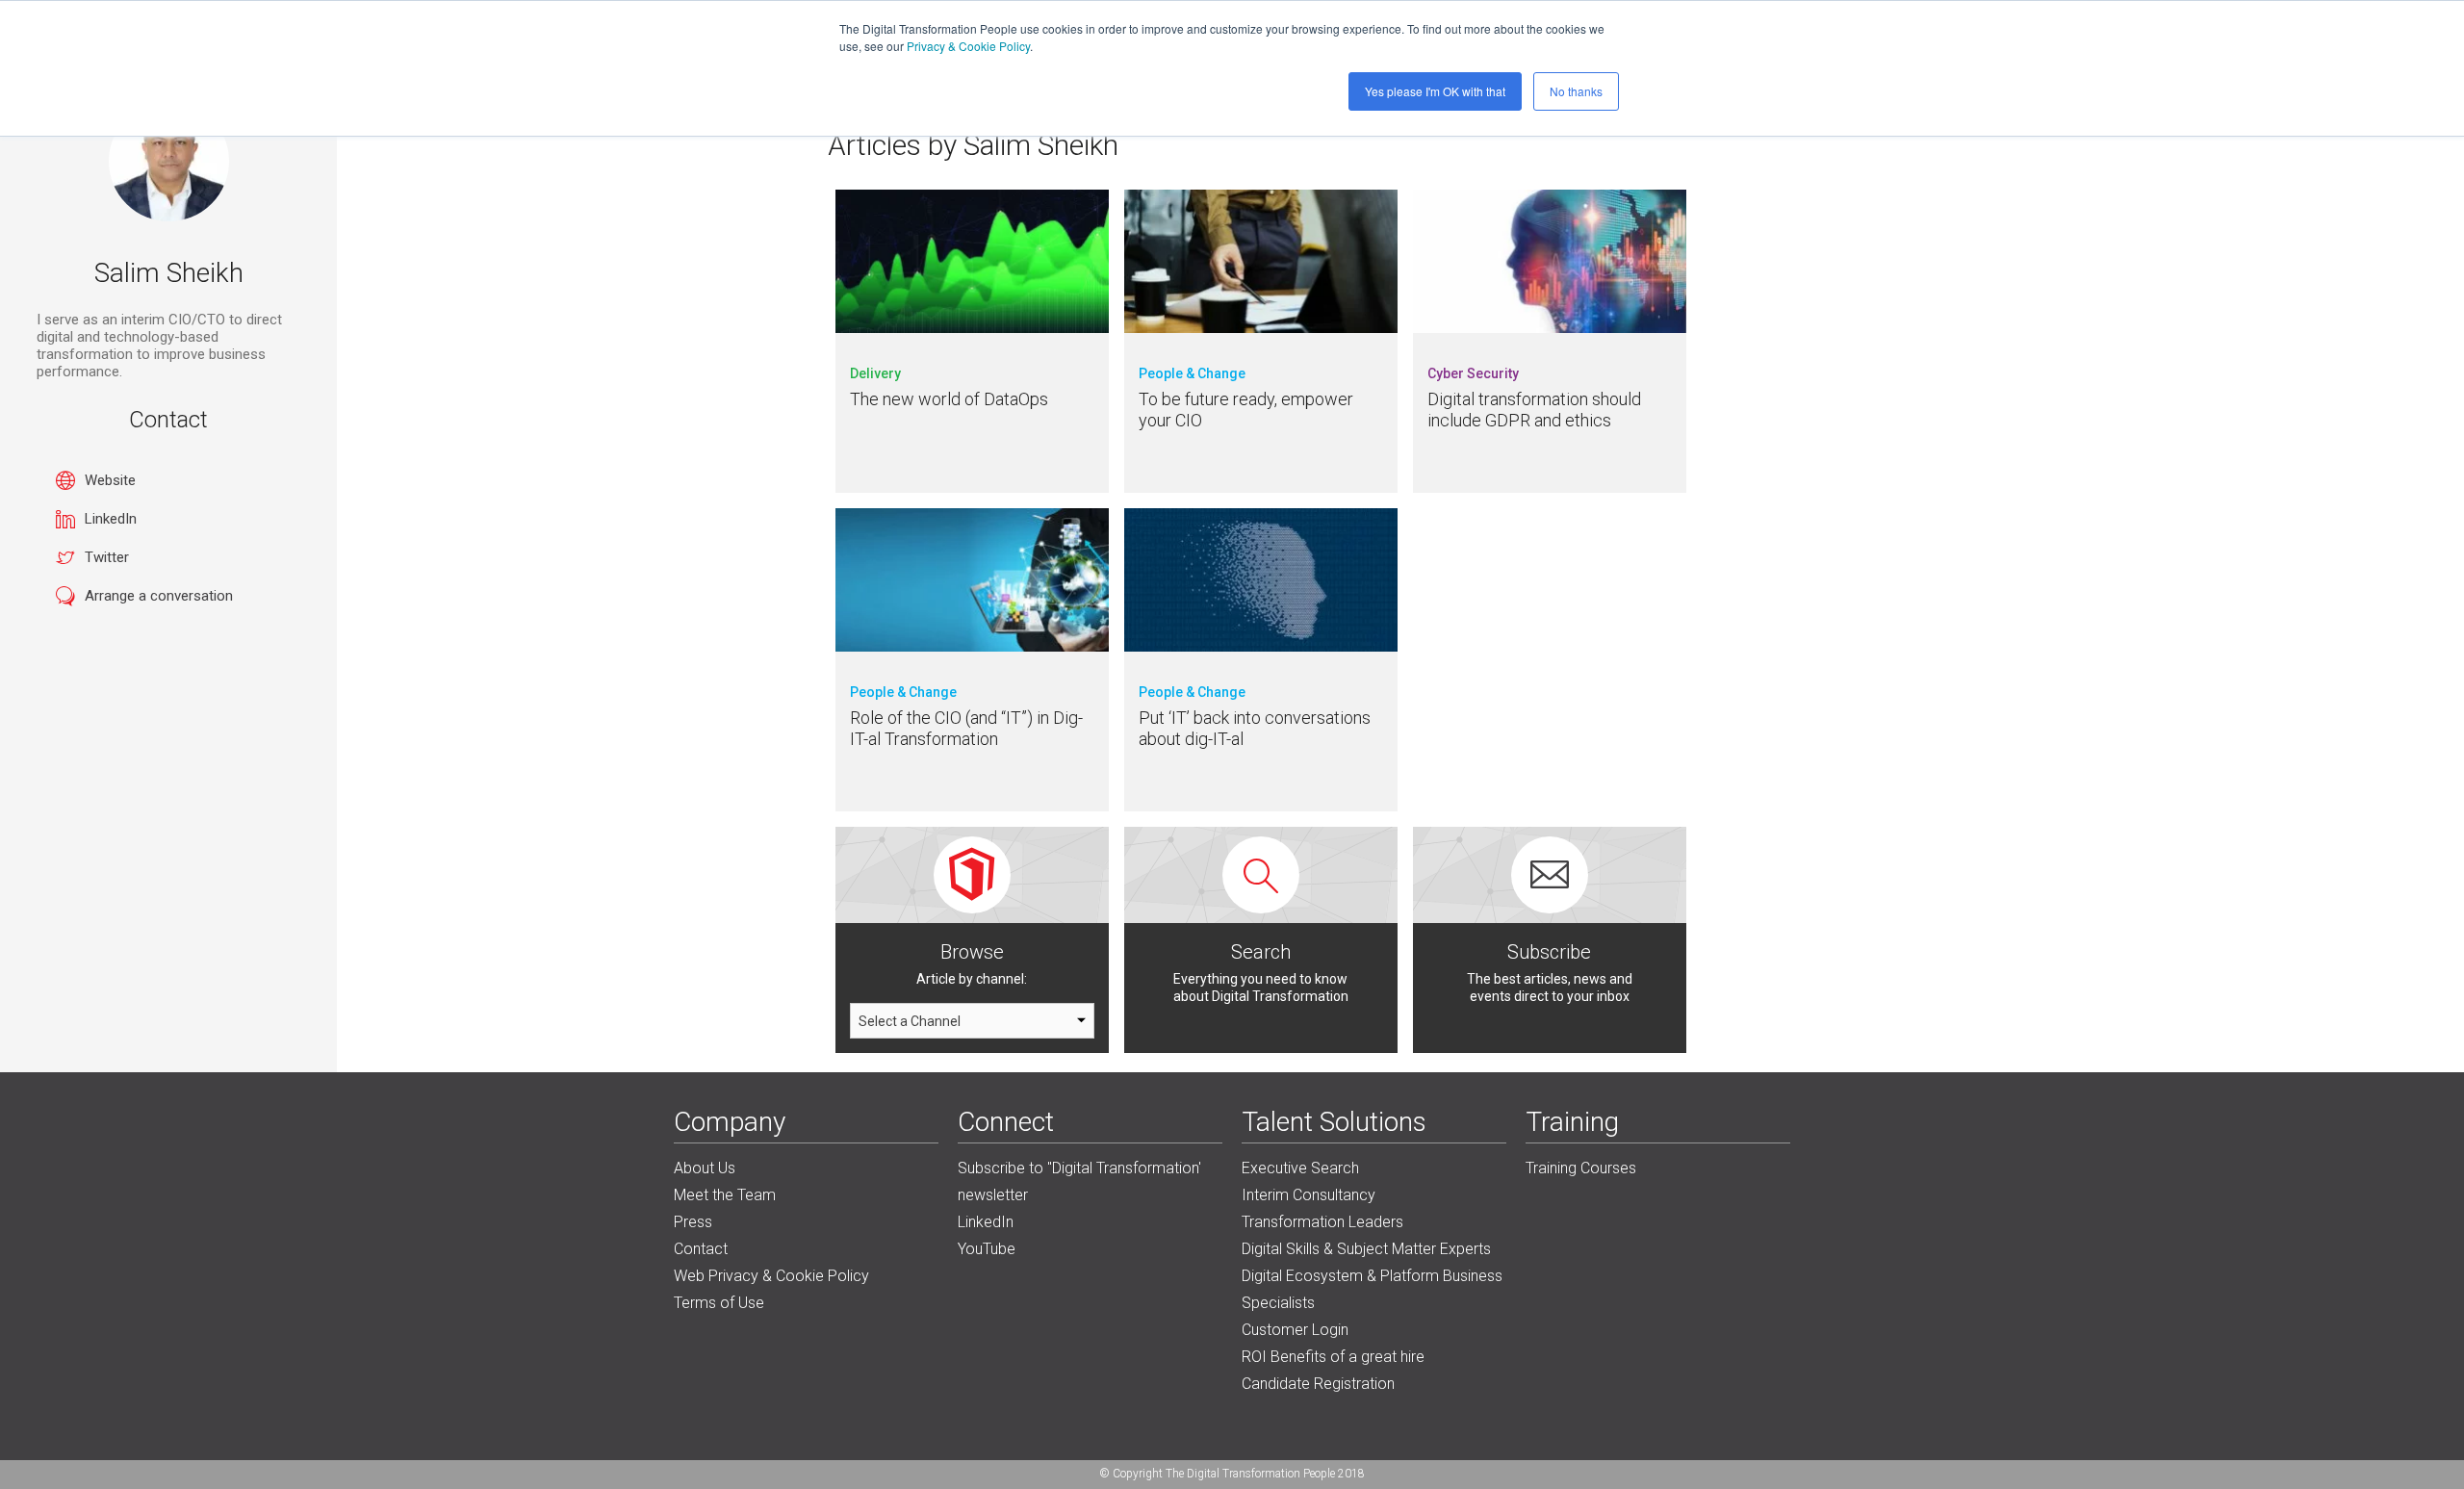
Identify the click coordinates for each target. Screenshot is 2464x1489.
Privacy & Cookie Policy (968, 46)
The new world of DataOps (949, 399)
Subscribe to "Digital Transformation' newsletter (1079, 1181)
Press (693, 1222)
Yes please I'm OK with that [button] (1435, 91)
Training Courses (1581, 1168)
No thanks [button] (1576, 91)
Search (1261, 952)
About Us (705, 1168)
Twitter (107, 557)
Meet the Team (725, 1195)
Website (110, 480)
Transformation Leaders (1322, 1222)
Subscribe (1549, 952)
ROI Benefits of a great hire (1333, 1357)
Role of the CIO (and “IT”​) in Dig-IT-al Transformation (966, 728)
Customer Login (1295, 1330)
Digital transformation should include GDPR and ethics (1534, 410)
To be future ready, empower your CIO (1246, 410)
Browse (972, 952)
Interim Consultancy (1309, 1195)
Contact (701, 1249)
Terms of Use (719, 1303)
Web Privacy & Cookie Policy (771, 1276)
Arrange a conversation (159, 596)
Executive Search (1300, 1168)
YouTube (987, 1249)
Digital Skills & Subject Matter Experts (1366, 1249)
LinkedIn (111, 519)
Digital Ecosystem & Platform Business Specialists (1372, 1289)
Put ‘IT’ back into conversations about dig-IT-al (1255, 728)
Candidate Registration (1318, 1384)
